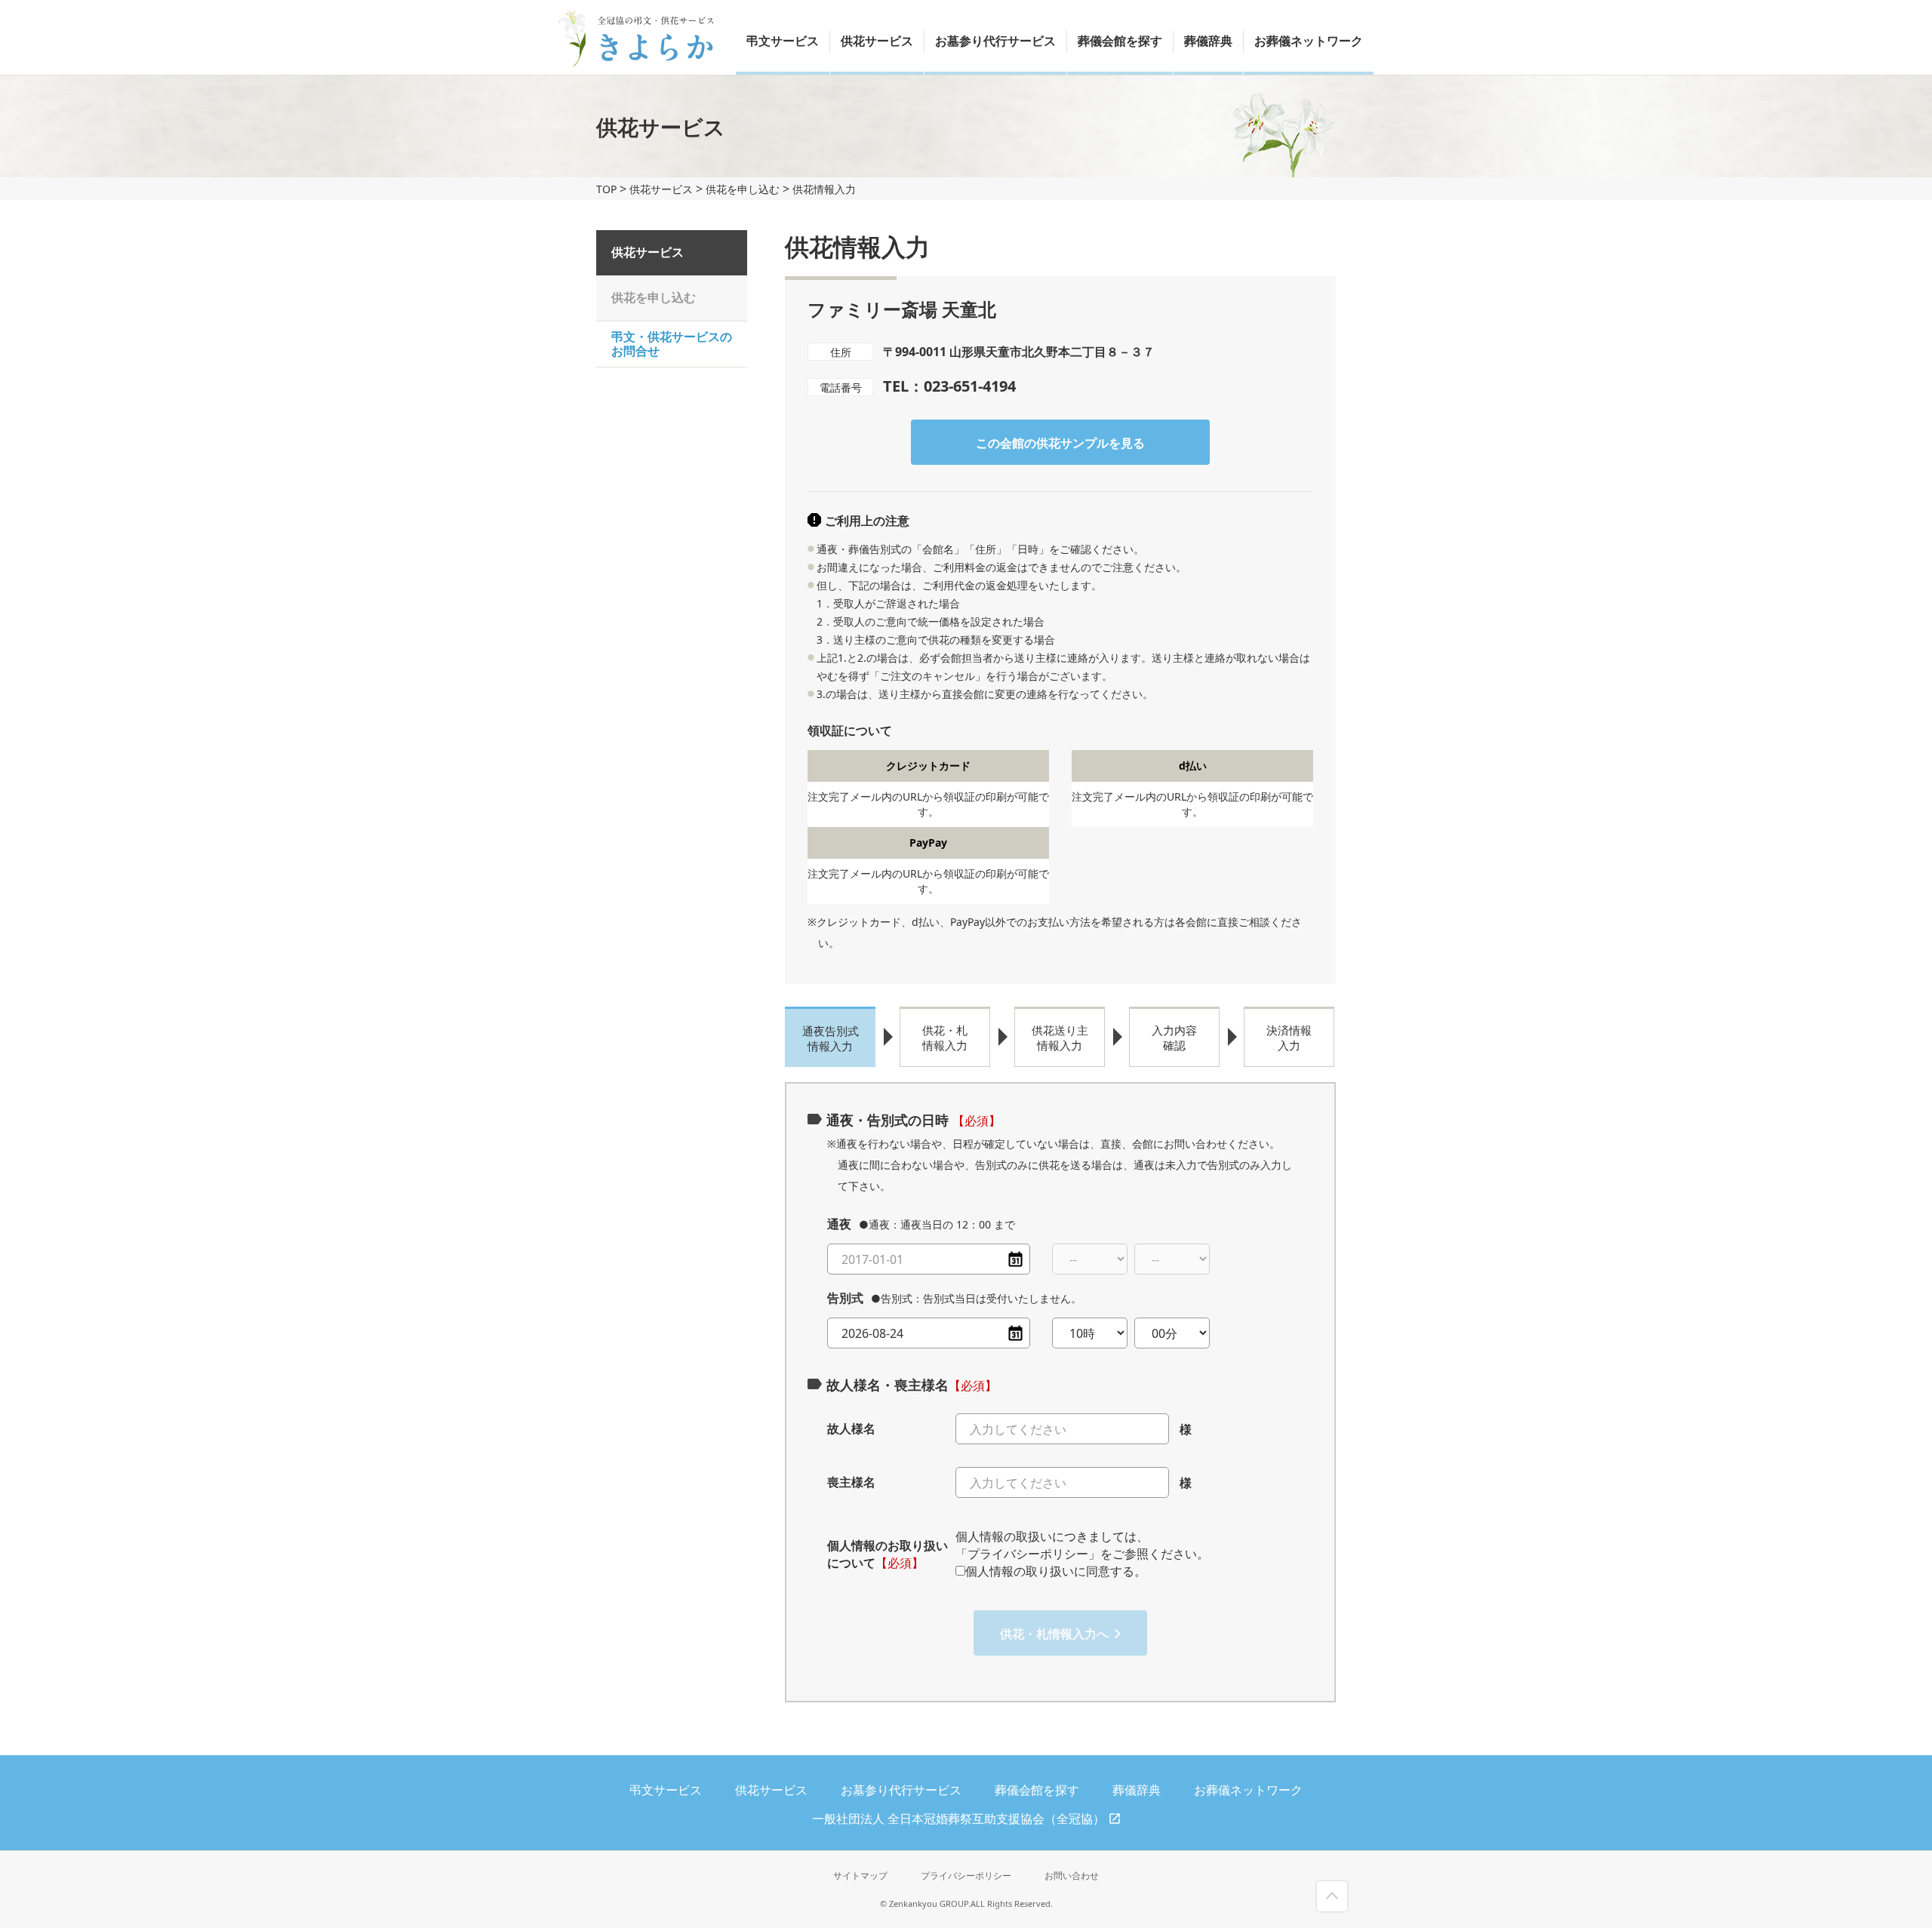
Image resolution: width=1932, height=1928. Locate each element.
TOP (606, 189)
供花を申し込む (743, 189)
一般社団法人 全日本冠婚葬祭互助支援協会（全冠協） (958, 1819)
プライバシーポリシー (966, 1876)
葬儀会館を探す (1120, 41)
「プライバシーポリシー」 (1028, 1554)
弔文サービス (783, 41)
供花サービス (877, 41)
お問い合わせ (1072, 1876)
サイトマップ (860, 1876)
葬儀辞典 (1208, 41)
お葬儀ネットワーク (1309, 41)
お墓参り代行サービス (995, 41)
